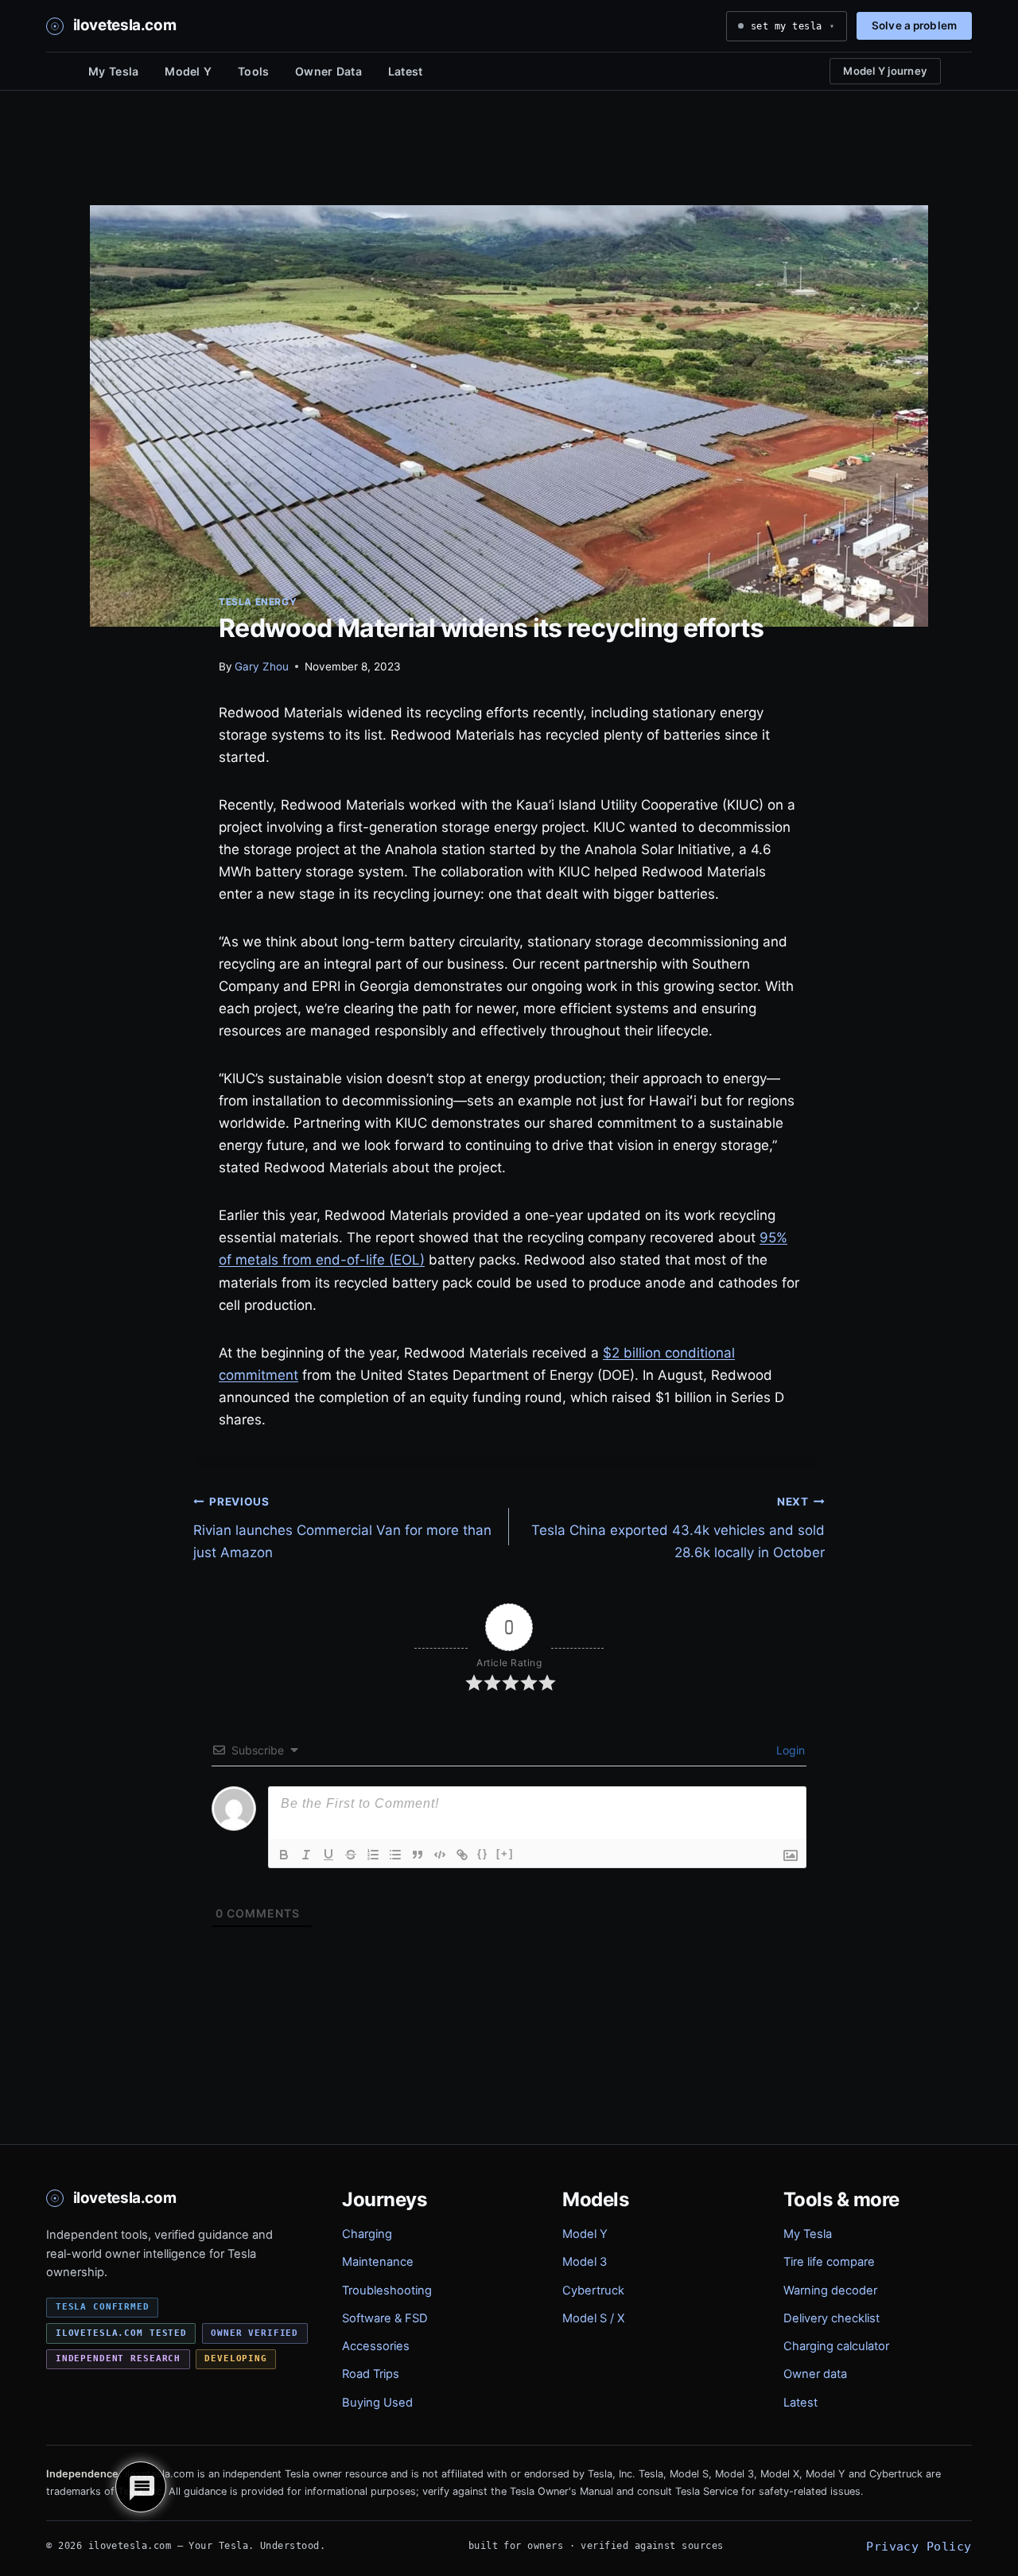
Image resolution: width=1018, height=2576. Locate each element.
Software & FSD (385, 2318)
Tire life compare (829, 2262)
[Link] (462, 1855)
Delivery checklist (831, 2318)
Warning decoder (830, 2290)
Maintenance (378, 2262)
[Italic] (306, 1855)
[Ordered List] (373, 1855)
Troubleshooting (387, 2290)
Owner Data (328, 71)
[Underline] (328, 1855)
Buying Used (377, 2403)
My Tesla (113, 71)
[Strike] (351, 1855)
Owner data (815, 2374)
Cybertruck (593, 2290)
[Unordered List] (395, 1855)
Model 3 (585, 2262)
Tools (253, 71)
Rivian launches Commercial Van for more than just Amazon (342, 1528)
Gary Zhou (262, 666)
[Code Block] (440, 1855)
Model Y (188, 71)
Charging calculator (836, 2346)
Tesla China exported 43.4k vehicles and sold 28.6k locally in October (678, 1528)
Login (789, 1750)
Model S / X (593, 2318)
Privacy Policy (919, 2546)
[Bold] (284, 1855)
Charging (367, 2234)
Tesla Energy (258, 602)
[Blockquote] (418, 1855)
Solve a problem (914, 25)
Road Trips (371, 2374)
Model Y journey (885, 71)
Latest (406, 71)
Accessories (376, 2346)
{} (483, 1853)
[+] (505, 1853)
